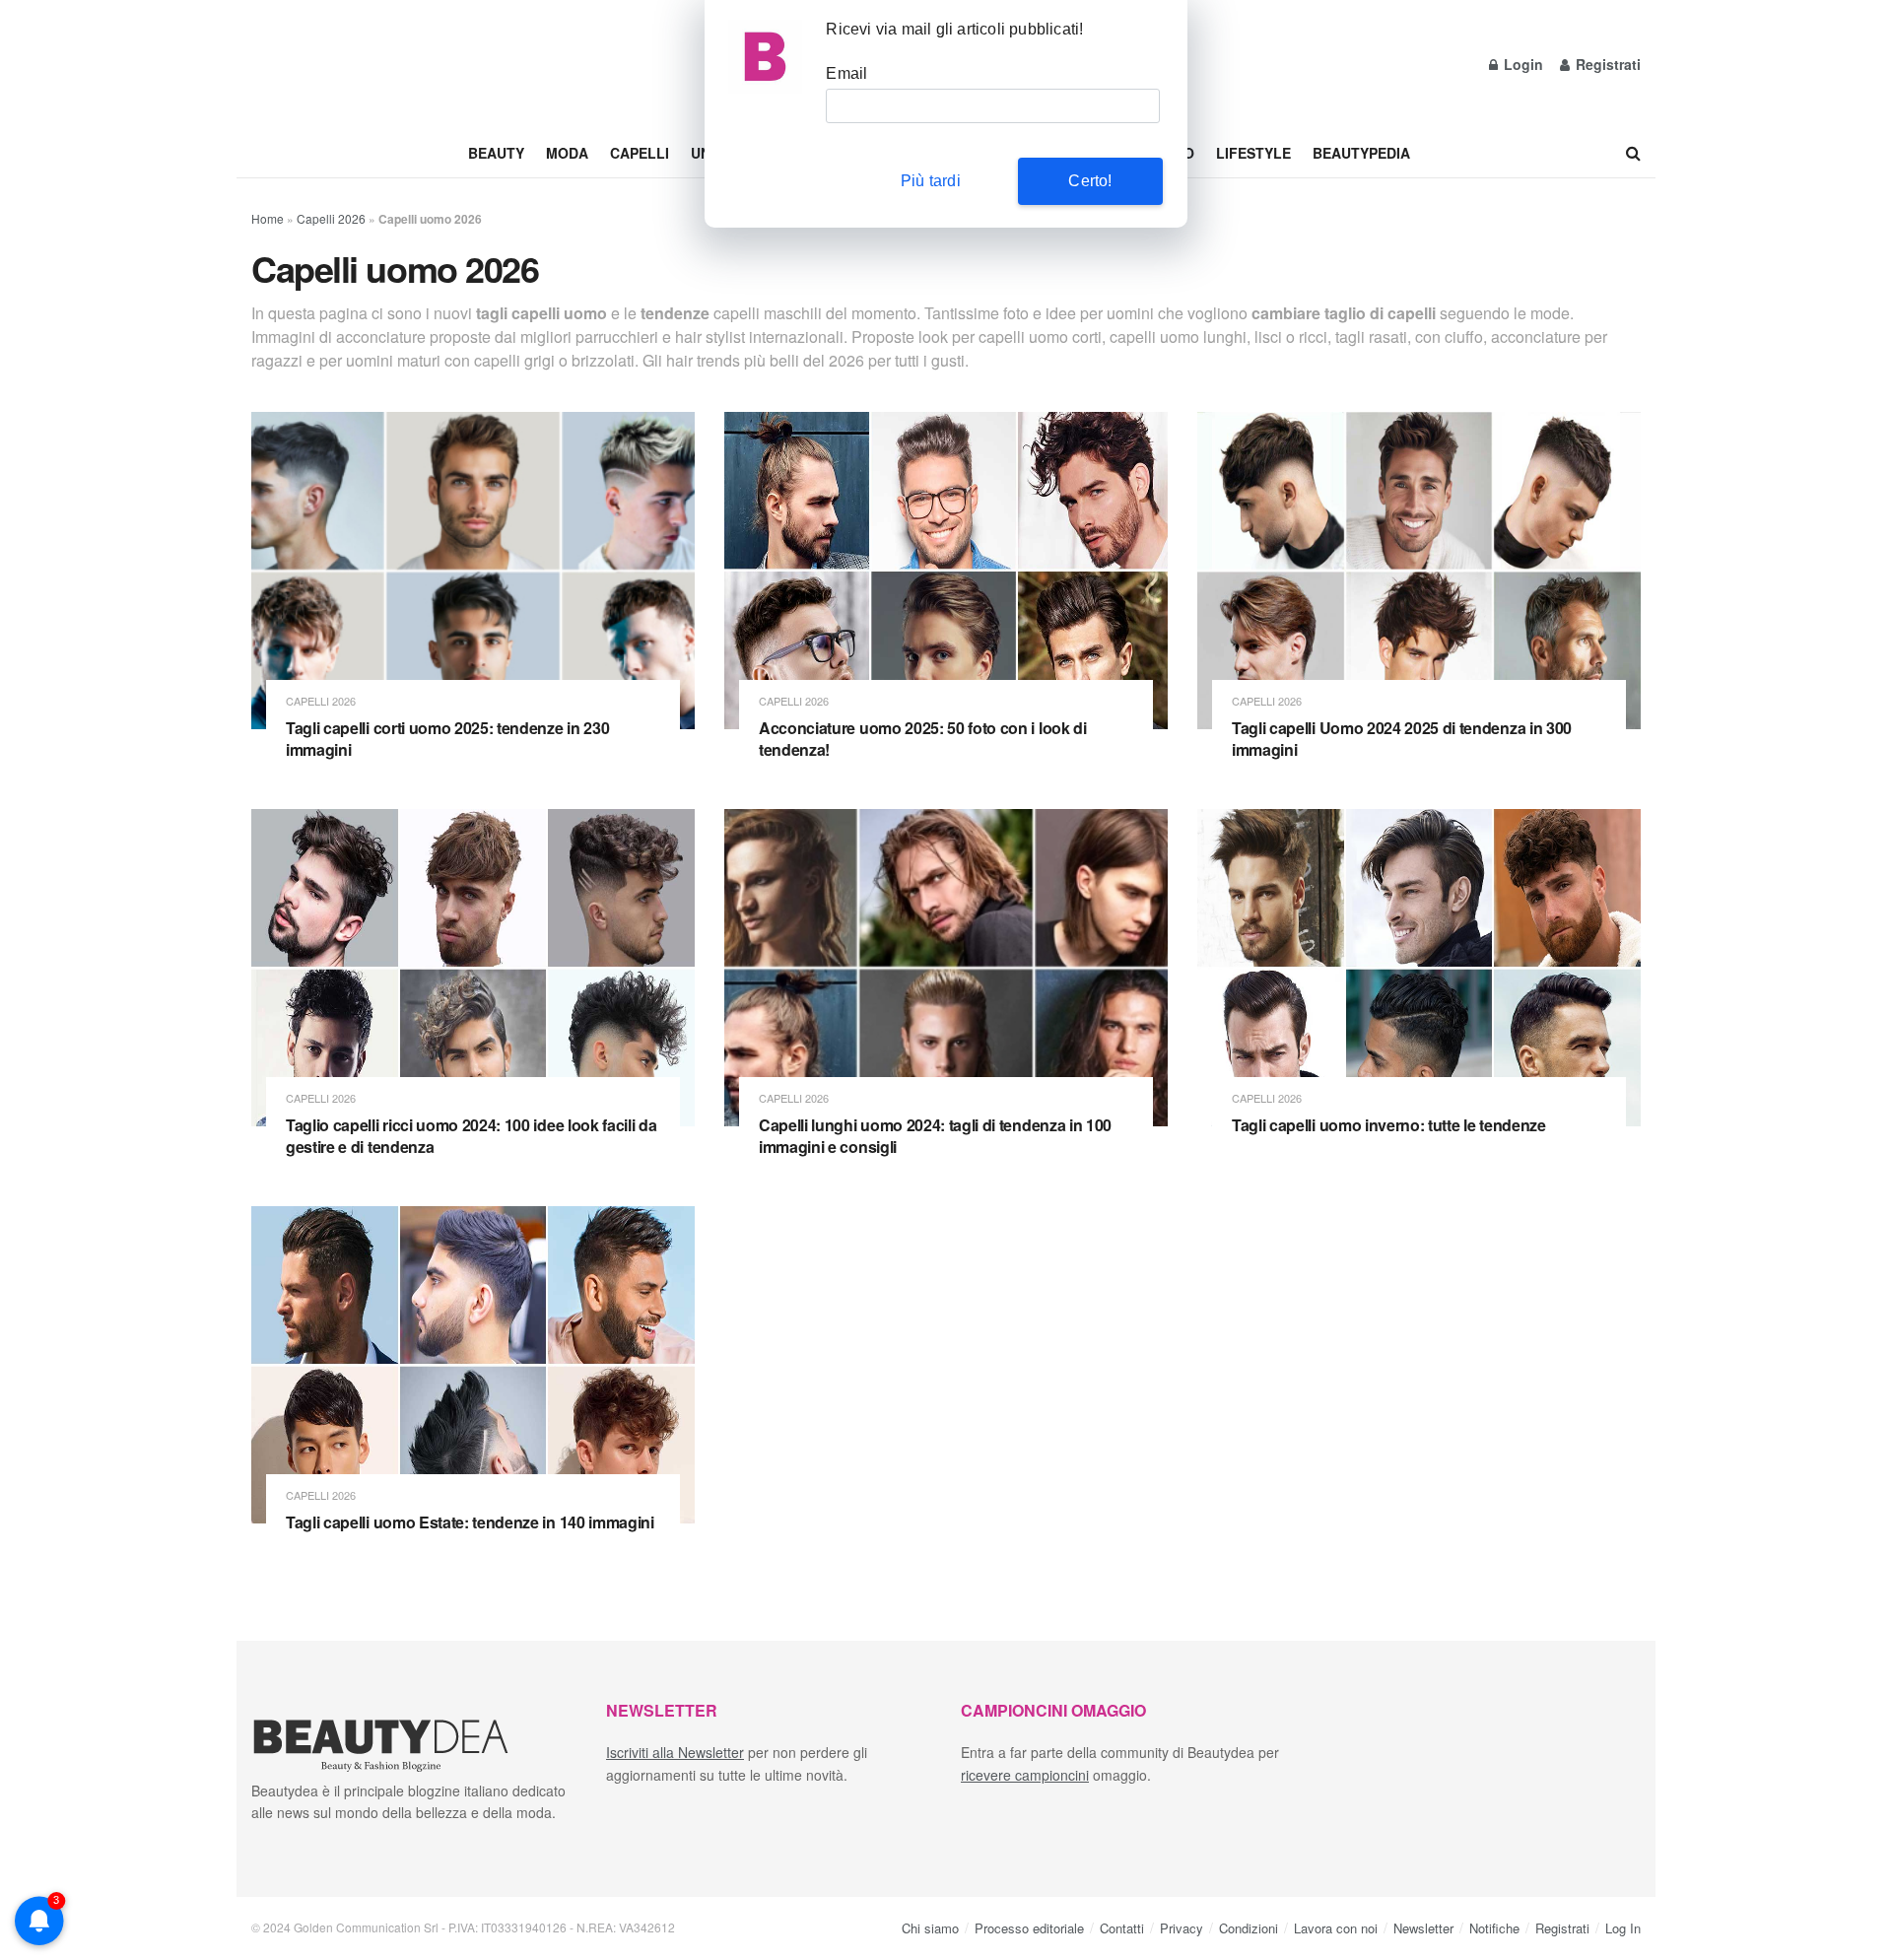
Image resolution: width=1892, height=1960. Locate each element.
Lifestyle (1253, 153)
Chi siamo (930, 1928)
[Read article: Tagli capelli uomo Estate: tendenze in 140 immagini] (473, 1365)
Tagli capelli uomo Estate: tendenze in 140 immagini (470, 1522)
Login (1521, 64)
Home (268, 218)
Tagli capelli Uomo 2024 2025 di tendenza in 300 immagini (1402, 739)
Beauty (496, 153)
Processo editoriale (1029, 1928)
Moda (567, 153)
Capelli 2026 (331, 218)
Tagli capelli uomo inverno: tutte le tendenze (1389, 1125)
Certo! (1090, 181)
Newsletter (1423, 1928)
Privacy (1182, 1928)
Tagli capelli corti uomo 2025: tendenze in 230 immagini (447, 739)
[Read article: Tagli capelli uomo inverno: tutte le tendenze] (1419, 968)
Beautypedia (1361, 153)
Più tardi (931, 181)
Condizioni (1249, 1928)
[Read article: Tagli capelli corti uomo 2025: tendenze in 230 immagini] (473, 571)
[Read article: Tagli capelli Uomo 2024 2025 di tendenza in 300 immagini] (1419, 571)
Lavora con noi (1336, 1928)
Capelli (640, 153)
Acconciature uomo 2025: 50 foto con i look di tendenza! (923, 739)
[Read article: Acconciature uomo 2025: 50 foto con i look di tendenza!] (946, 571)
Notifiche (1494, 1928)
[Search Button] (1633, 153)
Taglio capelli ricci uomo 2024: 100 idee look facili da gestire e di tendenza (471, 1136)
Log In (1623, 1928)
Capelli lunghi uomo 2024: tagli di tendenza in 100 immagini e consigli (935, 1136)
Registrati (1606, 64)
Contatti (1122, 1928)
